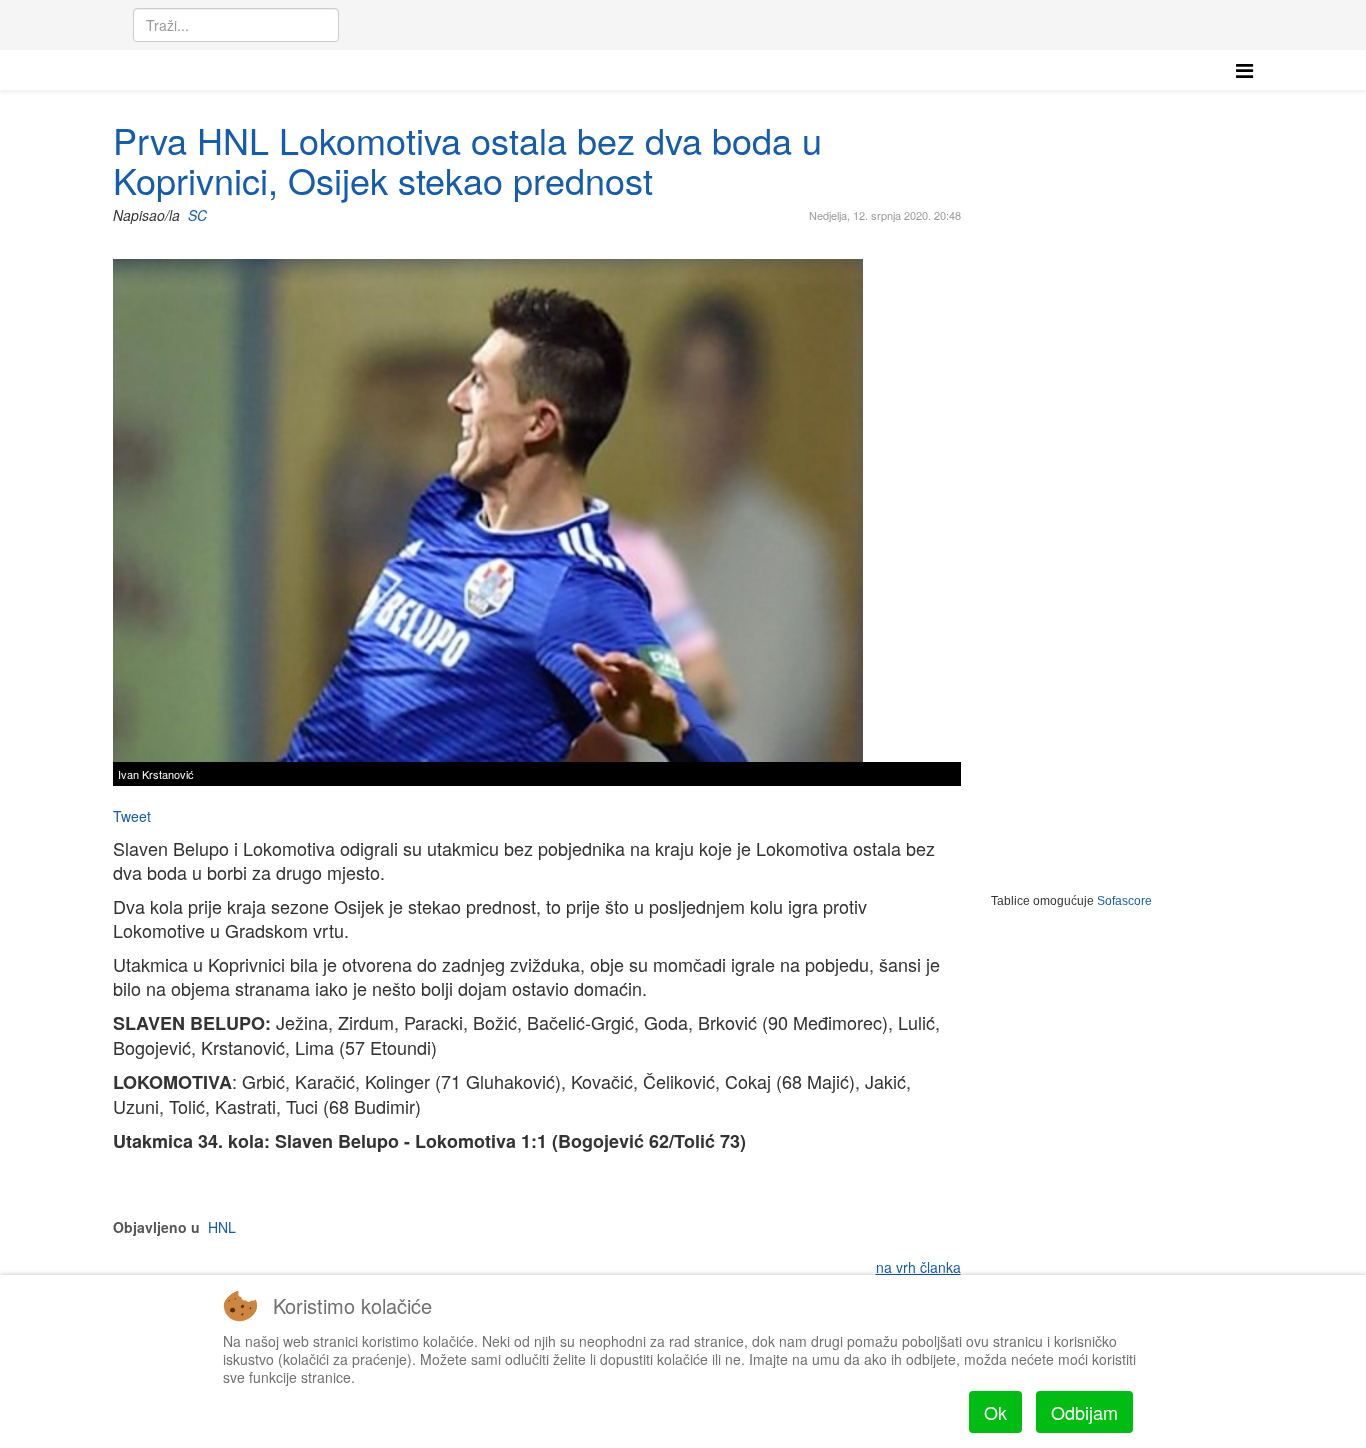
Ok (995, 1412)
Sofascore (1124, 901)
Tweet (132, 816)
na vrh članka (918, 1267)
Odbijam (1084, 1412)
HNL (222, 1227)
